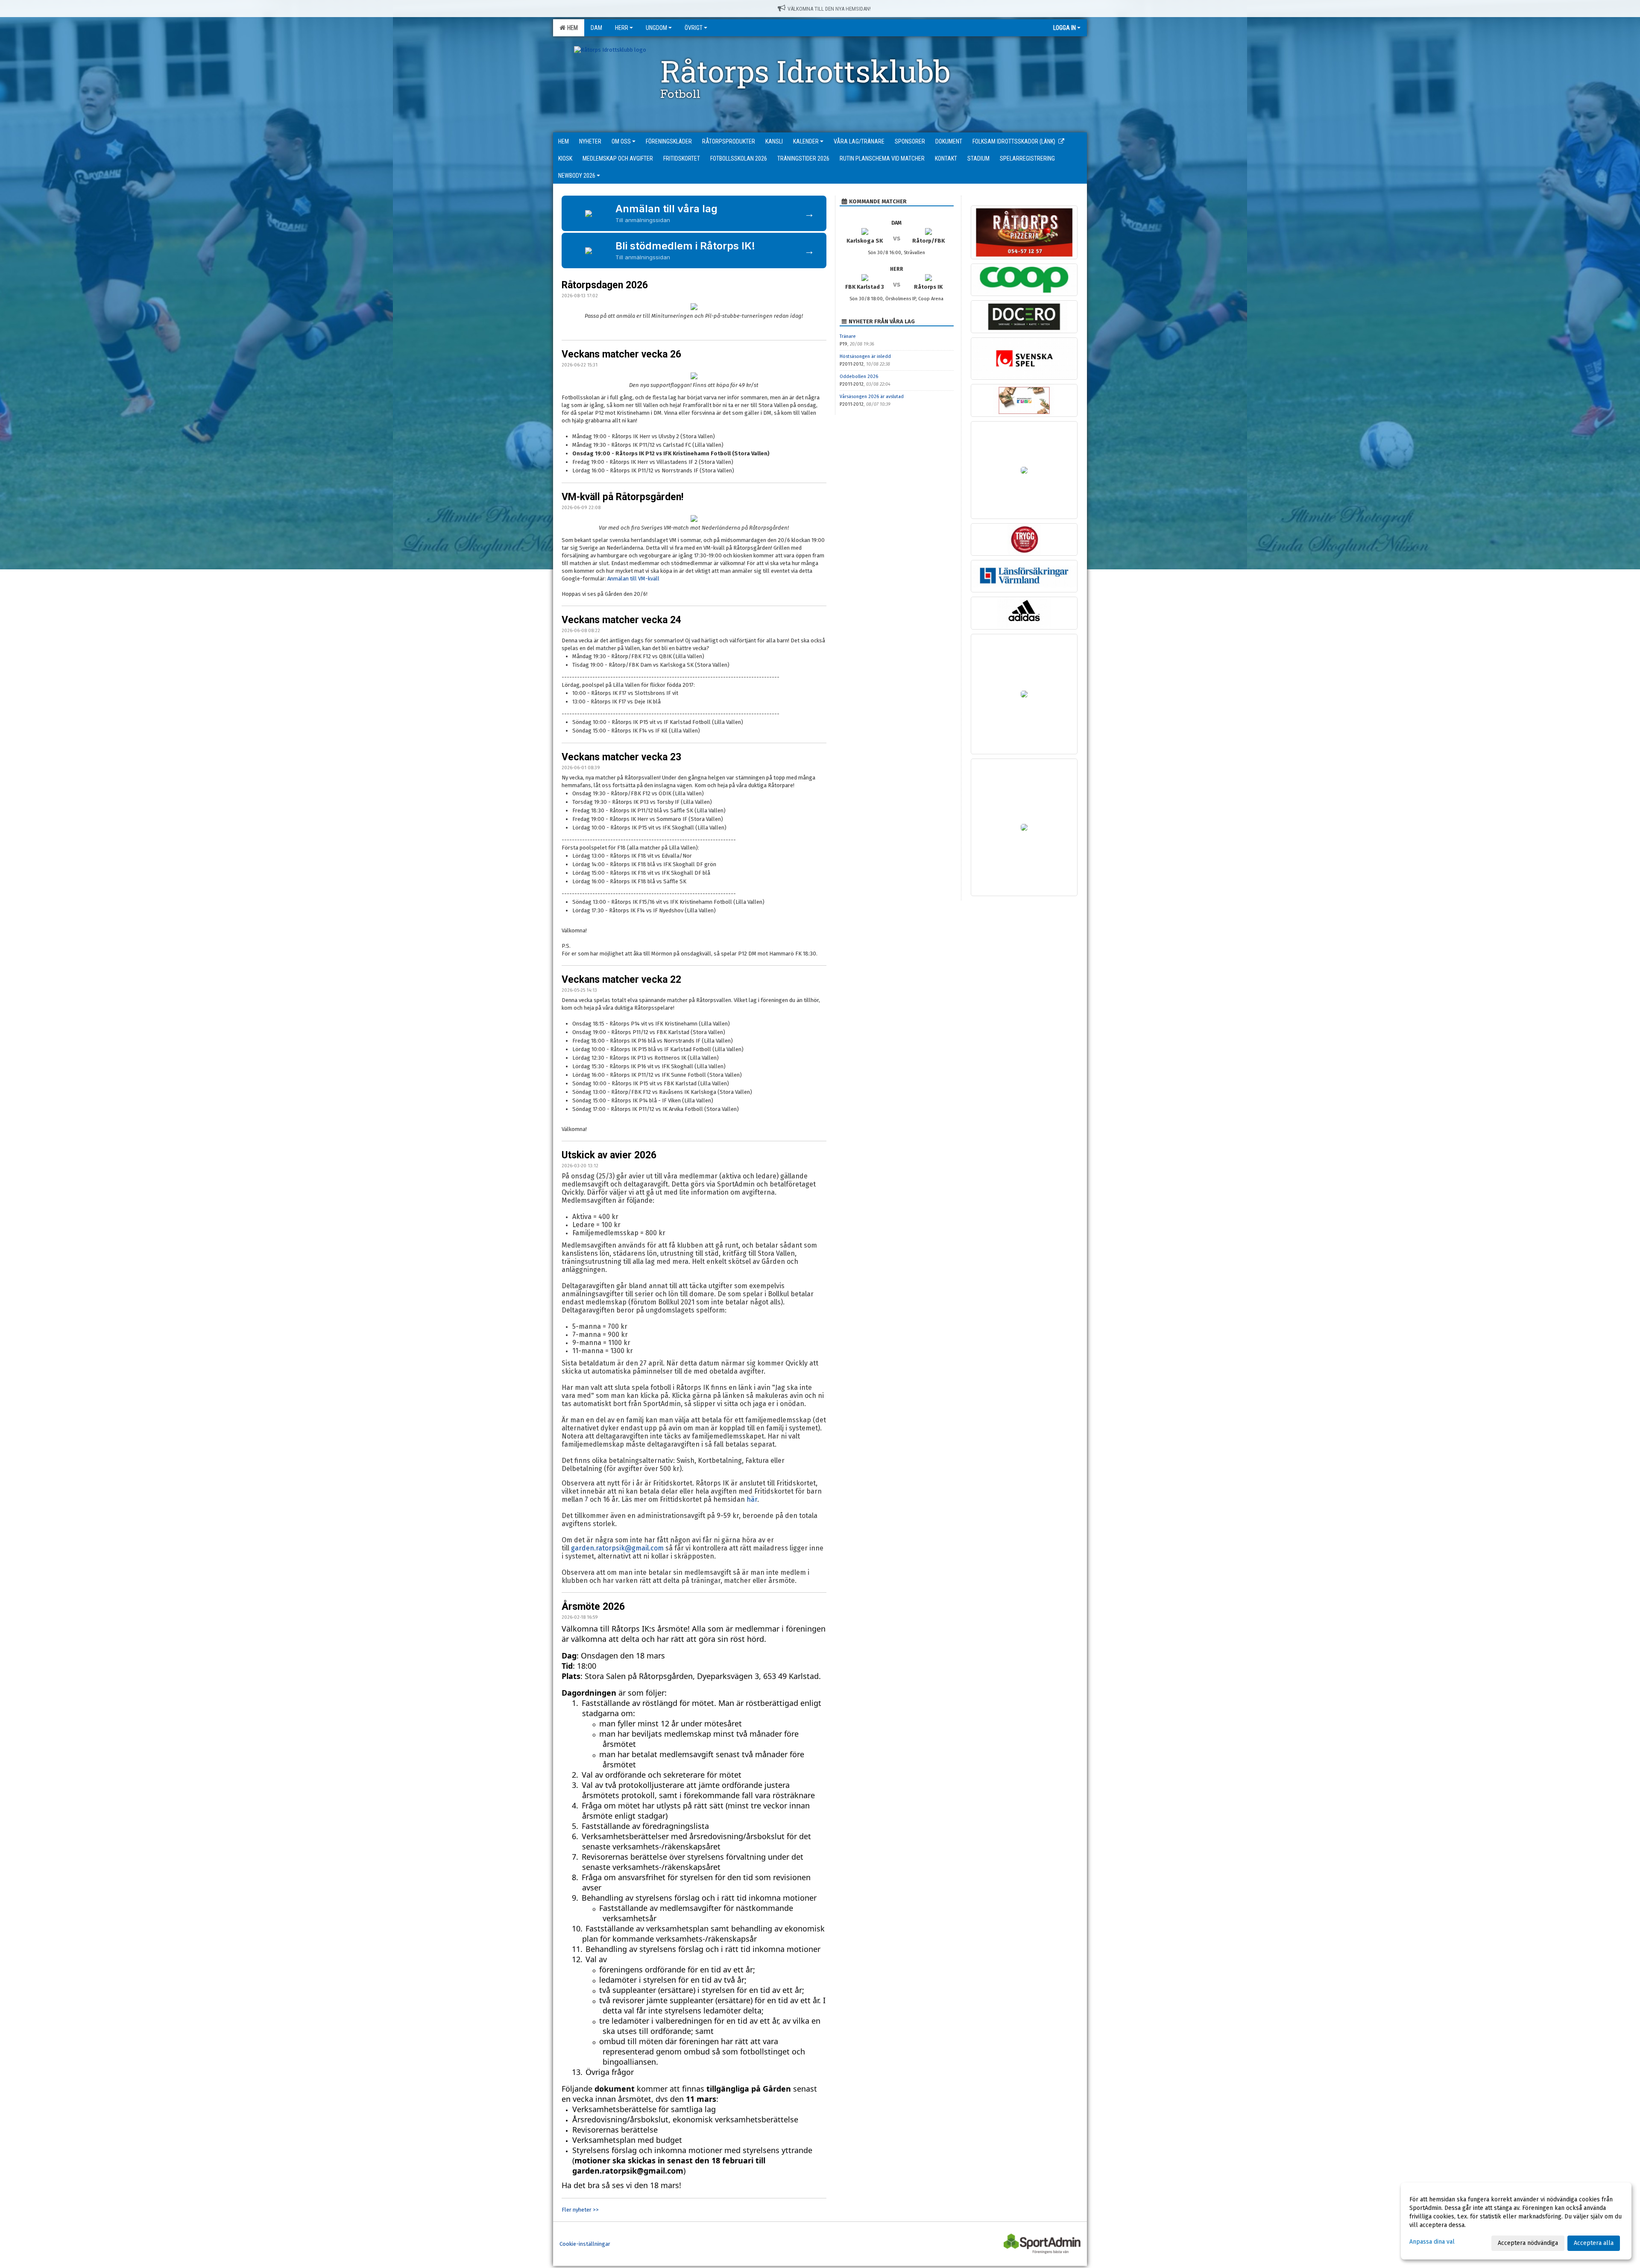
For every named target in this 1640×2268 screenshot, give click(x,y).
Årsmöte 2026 (593, 1607)
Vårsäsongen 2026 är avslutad (872, 397)
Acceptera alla (1594, 2243)
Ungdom (656, 28)
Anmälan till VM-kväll (633, 579)
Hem (571, 28)
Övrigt (694, 28)
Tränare (848, 336)
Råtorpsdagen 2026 (605, 285)
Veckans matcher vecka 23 (621, 757)
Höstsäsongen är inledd (865, 356)
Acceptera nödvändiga (1528, 2243)
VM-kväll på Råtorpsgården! (622, 497)
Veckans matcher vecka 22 (621, 980)
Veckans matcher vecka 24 (621, 620)
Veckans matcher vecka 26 (621, 354)
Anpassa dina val (1432, 2242)
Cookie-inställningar (585, 2244)
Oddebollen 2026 (859, 377)
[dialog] (1516, 2221)
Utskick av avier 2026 (609, 1155)
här (752, 1499)
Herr (622, 28)
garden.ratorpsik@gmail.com (617, 1548)
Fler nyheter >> (580, 2210)
